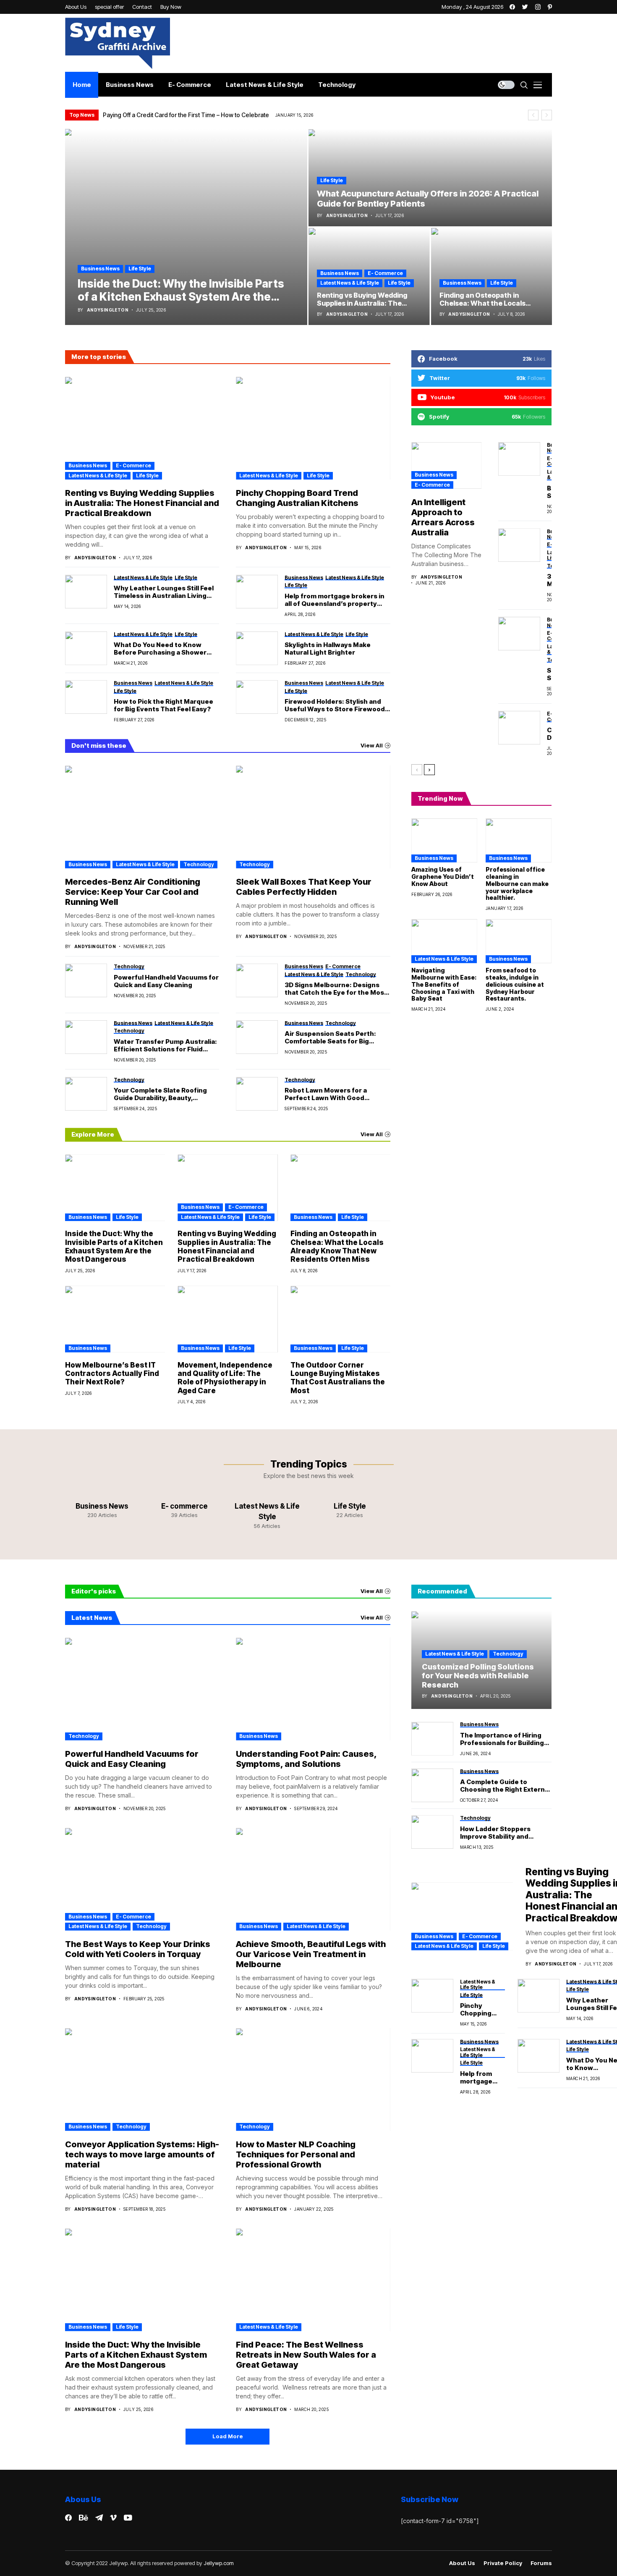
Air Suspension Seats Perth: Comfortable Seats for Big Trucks (330, 1038)
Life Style (140, 269)
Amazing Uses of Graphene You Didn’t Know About (443, 877)
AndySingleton (108, 310)
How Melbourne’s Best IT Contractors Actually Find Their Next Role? (112, 1374)
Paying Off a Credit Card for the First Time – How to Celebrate (186, 115)
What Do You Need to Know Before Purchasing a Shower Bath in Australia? (160, 649)
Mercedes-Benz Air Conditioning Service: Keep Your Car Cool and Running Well (133, 892)
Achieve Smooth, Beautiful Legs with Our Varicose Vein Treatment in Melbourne (311, 1954)
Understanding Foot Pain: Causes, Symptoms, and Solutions (306, 1759)
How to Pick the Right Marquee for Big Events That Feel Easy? (163, 705)
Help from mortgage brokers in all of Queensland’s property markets (335, 600)
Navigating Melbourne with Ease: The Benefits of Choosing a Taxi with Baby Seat (444, 984)
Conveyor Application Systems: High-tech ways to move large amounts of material (142, 2154)
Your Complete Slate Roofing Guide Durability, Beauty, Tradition (160, 1094)
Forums (541, 2563)
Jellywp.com (219, 2563)
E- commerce (385, 273)
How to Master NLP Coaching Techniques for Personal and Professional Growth (296, 2154)
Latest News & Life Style (350, 283)
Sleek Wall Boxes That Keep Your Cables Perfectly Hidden (304, 887)
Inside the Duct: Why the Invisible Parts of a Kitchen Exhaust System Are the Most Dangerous (114, 1246)
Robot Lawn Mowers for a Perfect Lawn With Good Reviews (326, 1094)
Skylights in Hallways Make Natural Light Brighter (328, 649)
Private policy (503, 2563)
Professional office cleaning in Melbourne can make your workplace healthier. (517, 883)
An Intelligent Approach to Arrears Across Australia (443, 517)
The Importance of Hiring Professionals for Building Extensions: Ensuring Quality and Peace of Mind (502, 1739)
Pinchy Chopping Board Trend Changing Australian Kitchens (297, 498)
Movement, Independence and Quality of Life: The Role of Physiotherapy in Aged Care (225, 1378)
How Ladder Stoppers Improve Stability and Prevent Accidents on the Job (502, 1833)
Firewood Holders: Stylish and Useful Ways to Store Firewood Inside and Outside (335, 705)
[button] (533, 115)
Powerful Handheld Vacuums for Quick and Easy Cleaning (166, 981)
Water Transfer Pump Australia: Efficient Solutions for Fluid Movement (165, 1046)
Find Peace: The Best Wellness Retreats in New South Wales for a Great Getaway (306, 2355)
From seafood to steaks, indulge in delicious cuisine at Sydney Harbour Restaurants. (515, 984)
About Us (462, 2563)
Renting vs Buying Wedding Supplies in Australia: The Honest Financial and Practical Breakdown (142, 503)
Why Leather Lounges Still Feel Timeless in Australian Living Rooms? (164, 592)
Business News (100, 269)
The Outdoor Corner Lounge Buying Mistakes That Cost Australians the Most (338, 1378)
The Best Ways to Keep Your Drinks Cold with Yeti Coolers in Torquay (138, 1949)
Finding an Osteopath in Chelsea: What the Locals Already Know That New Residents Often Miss (337, 1246)
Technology (199, 864)
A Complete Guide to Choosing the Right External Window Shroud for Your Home (505, 1786)
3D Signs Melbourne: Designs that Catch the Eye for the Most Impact (336, 989)
